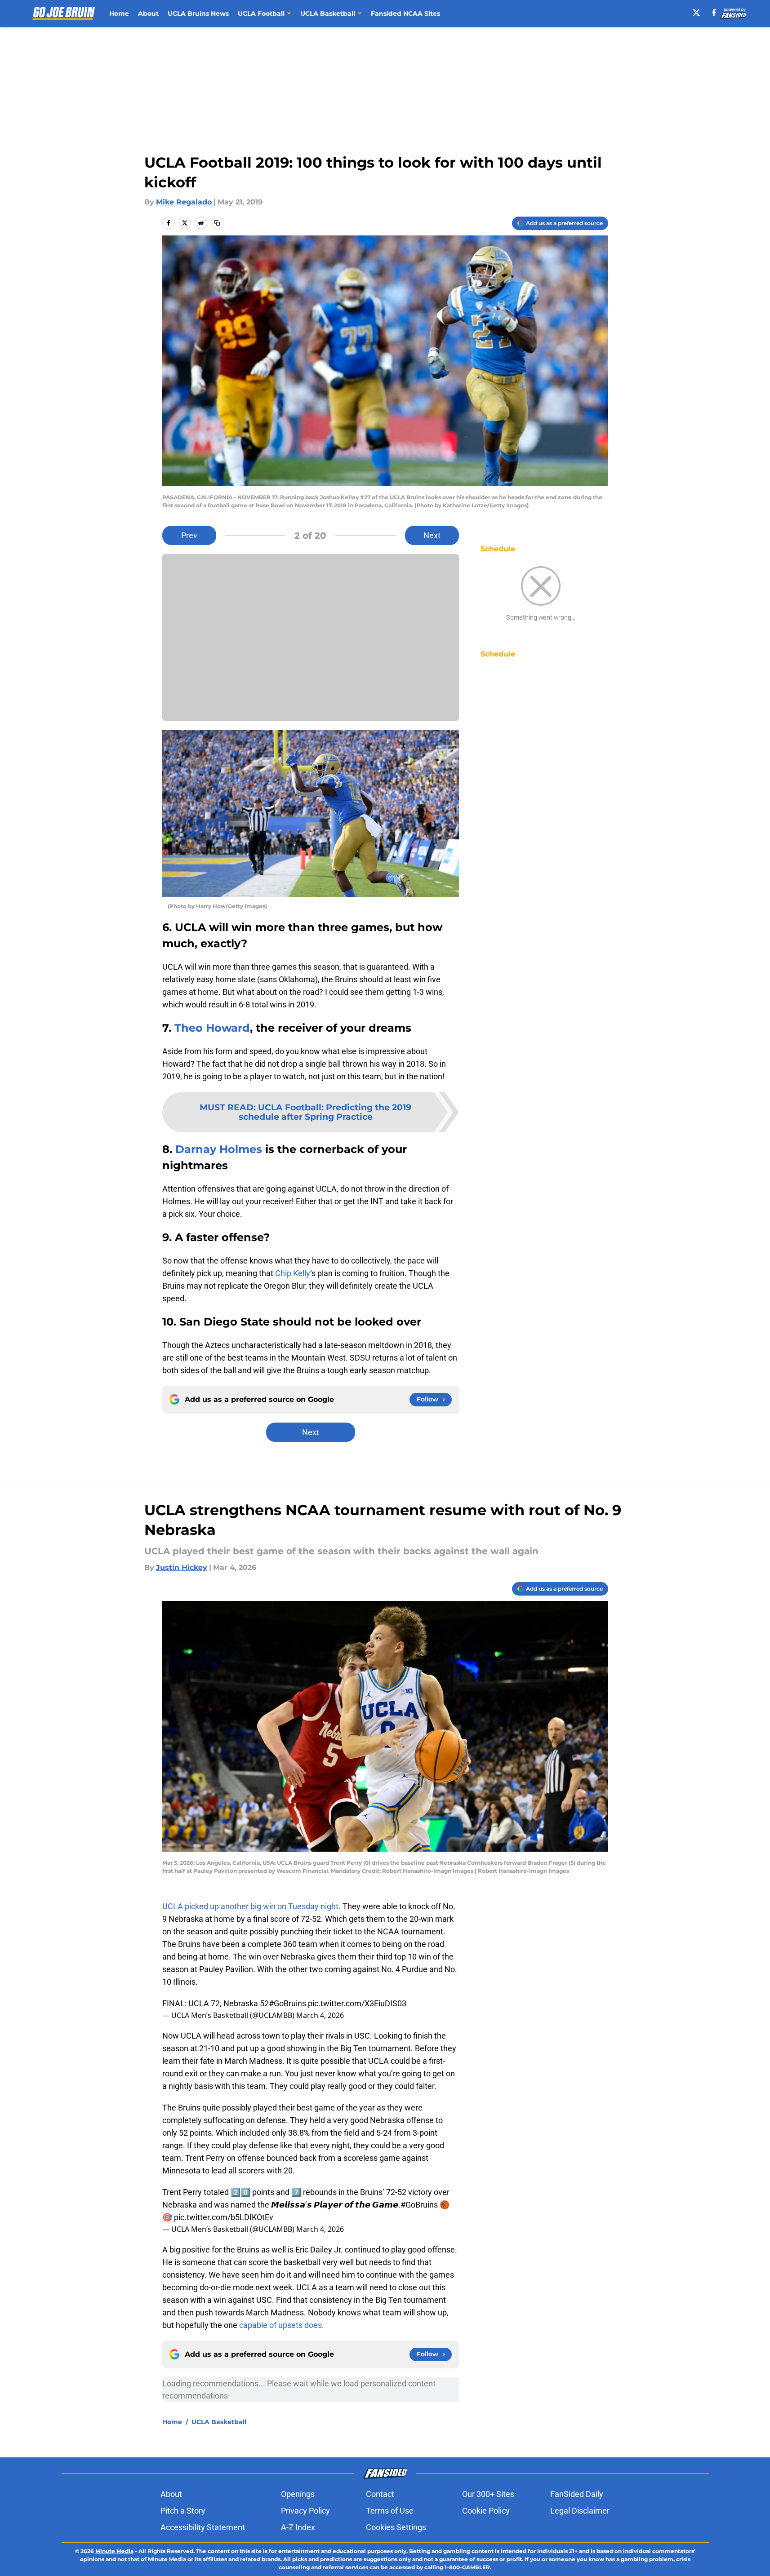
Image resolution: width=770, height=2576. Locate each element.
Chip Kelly (293, 1273)
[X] (696, 13)
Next (432, 535)
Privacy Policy (305, 2511)
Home (119, 13)
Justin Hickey (182, 1567)
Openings (298, 2494)
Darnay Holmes (219, 1149)
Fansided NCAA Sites (405, 13)
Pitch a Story (183, 2511)
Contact (380, 2494)
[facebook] (714, 13)
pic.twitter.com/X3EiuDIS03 (357, 2003)
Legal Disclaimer (580, 2511)
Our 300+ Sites (488, 2494)
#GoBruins (287, 2003)
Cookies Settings (396, 2527)
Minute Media (114, 2551)
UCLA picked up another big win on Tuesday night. (251, 1906)
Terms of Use (390, 2511)
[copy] (217, 223)
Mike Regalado (184, 202)
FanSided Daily (577, 2494)
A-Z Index (298, 2527)
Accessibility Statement (203, 2527)
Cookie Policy (486, 2511)
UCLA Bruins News (198, 13)
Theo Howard (212, 1028)
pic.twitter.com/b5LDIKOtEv (224, 2217)
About (148, 13)
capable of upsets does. (282, 2325)
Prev (189, 535)
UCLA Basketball (219, 2422)
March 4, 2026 (320, 2015)
